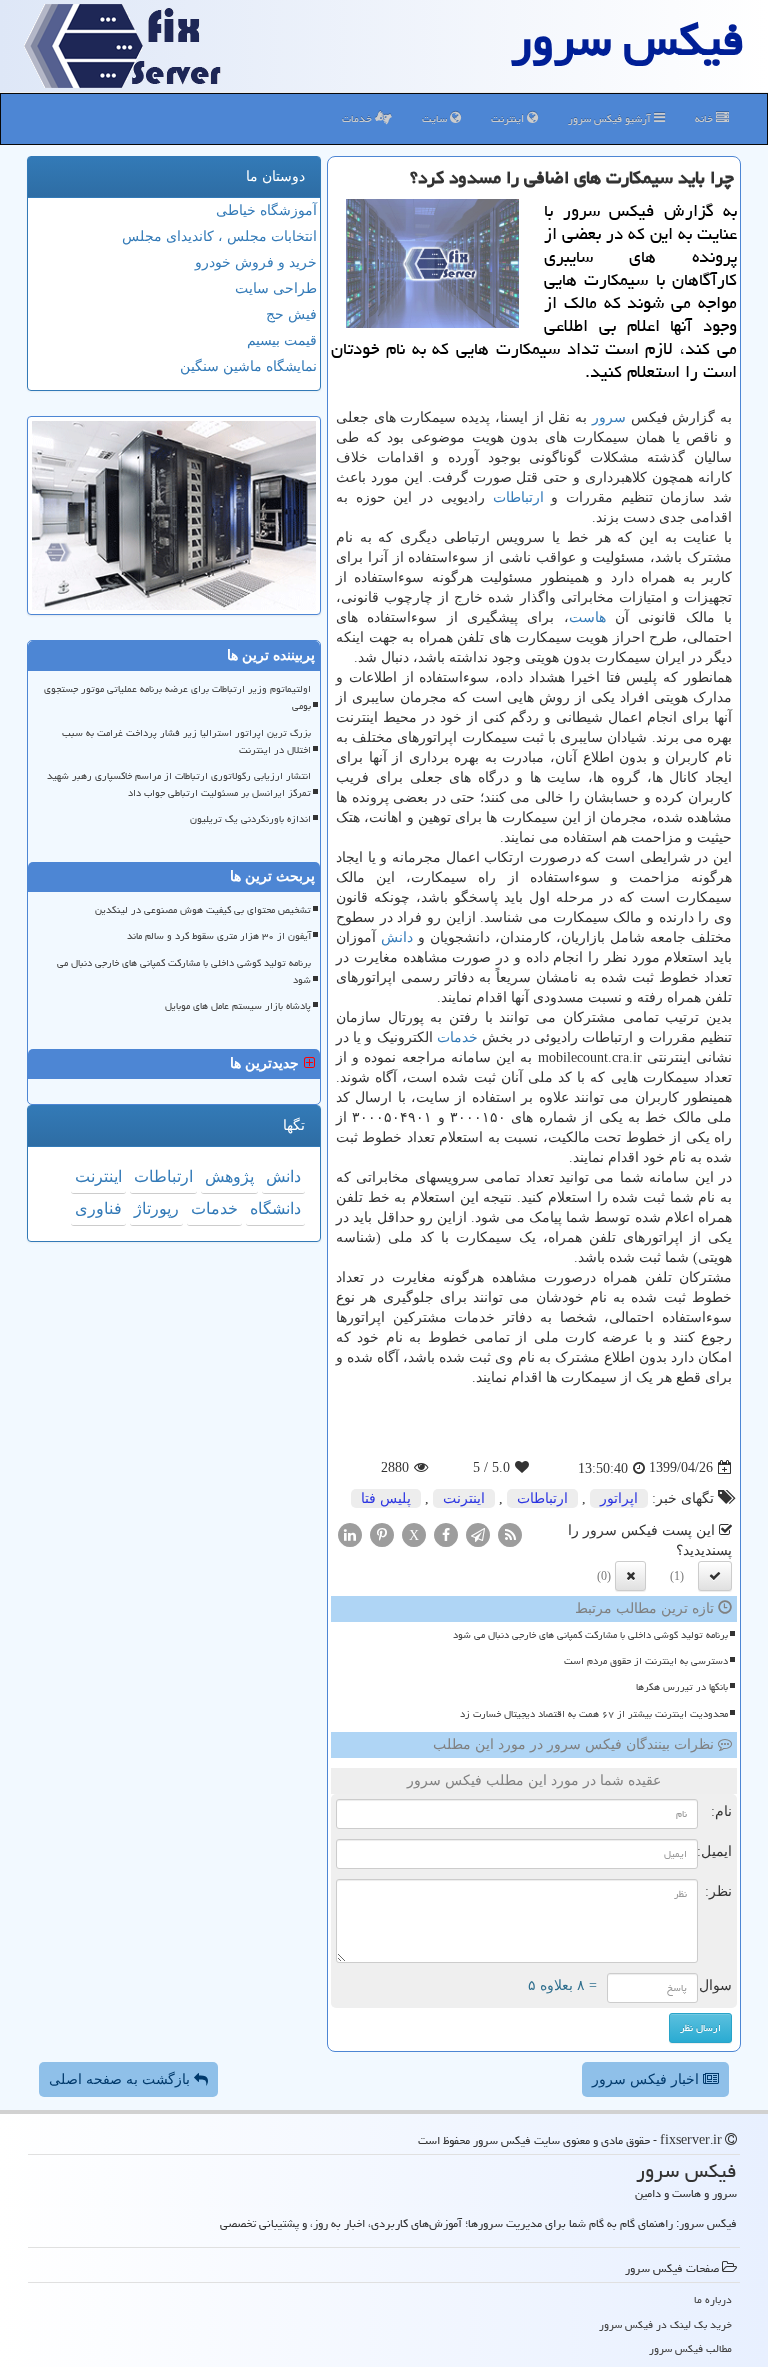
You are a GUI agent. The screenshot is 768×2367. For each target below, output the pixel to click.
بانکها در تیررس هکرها (682, 1687)
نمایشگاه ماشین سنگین (248, 366)
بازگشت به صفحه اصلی (121, 2079)
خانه (705, 118)
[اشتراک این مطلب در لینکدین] (350, 1533)
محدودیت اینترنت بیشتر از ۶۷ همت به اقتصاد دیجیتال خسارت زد (594, 1714)
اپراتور (619, 1498)
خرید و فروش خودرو (256, 262)
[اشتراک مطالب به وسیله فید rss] (510, 1533)
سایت (436, 118)
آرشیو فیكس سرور (611, 118)
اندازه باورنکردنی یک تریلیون (250, 819)
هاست (587, 617)
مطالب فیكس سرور (690, 2348)
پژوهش (229, 1176)
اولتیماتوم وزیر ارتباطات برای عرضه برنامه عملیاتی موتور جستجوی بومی (177, 697)
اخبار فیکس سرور (647, 2079)
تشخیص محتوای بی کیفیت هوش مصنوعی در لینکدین (203, 910)
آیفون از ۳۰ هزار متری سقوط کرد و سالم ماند (219, 936)
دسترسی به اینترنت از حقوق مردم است (646, 1661)
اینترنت (509, 118)
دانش (397, 937)
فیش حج (291, 314)
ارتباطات (518, 497)
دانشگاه (275, 1208)
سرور (609, 417)
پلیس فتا (386, 1498)
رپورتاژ (156, 1208)
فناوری (98, 1208)
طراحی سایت (276, 288)
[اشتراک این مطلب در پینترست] (382, 1533)
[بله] (715, 1576)
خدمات (358, 118)
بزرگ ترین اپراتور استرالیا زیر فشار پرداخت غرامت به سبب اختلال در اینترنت (186, 741)
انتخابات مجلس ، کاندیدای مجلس (219, 236)
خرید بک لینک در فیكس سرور (665, 2324)
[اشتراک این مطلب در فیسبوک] (446, 1533)
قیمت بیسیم (282, 340)
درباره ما (713, 2299)
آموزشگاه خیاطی (266, 210)
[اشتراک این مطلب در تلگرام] (478, 1533)
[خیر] (630, 1576)
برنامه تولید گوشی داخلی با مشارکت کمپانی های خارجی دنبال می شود (590, 1635)
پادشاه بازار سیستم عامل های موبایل (238, 1006)
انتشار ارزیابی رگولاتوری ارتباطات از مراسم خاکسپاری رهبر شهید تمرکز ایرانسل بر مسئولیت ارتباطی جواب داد (179, 784)
